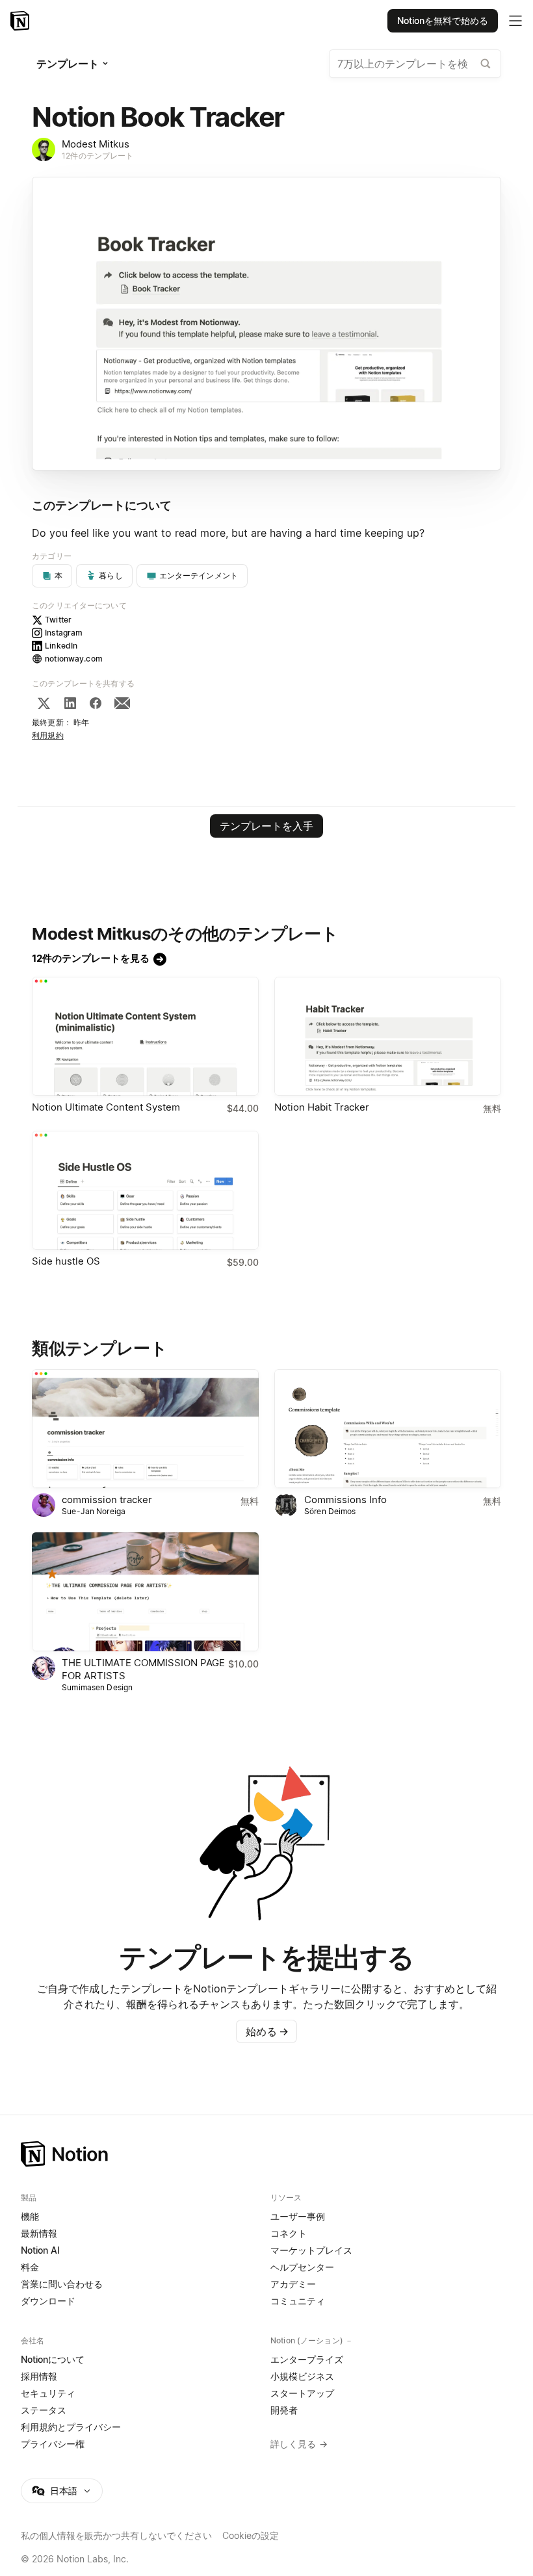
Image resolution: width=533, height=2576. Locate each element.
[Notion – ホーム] (266, 2154)
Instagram (64, 633)
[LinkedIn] (70, 703)
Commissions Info (345, 1500)
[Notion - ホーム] (21, 21)
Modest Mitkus (96, 144)
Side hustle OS (66, 1261)
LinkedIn (61, 646)
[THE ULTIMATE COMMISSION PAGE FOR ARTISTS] (145, 1592)
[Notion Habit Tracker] (388, 1036)
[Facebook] (96, 703)
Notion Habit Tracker (322, 1107)
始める (267, 2031)
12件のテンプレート (97, 156)
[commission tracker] (145, 1429)
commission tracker (107, 1500)
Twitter (58, 620)
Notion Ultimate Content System (106, 1107)
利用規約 (48, 735)
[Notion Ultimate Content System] (145, 1036)
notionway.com (74, 659)
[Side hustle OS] (145, 1190)
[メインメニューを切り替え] (515, 21)
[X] (44, 703)
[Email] (122, 703)
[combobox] (415, 64)
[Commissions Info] (388, 1429)
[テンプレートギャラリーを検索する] (486, 64)
